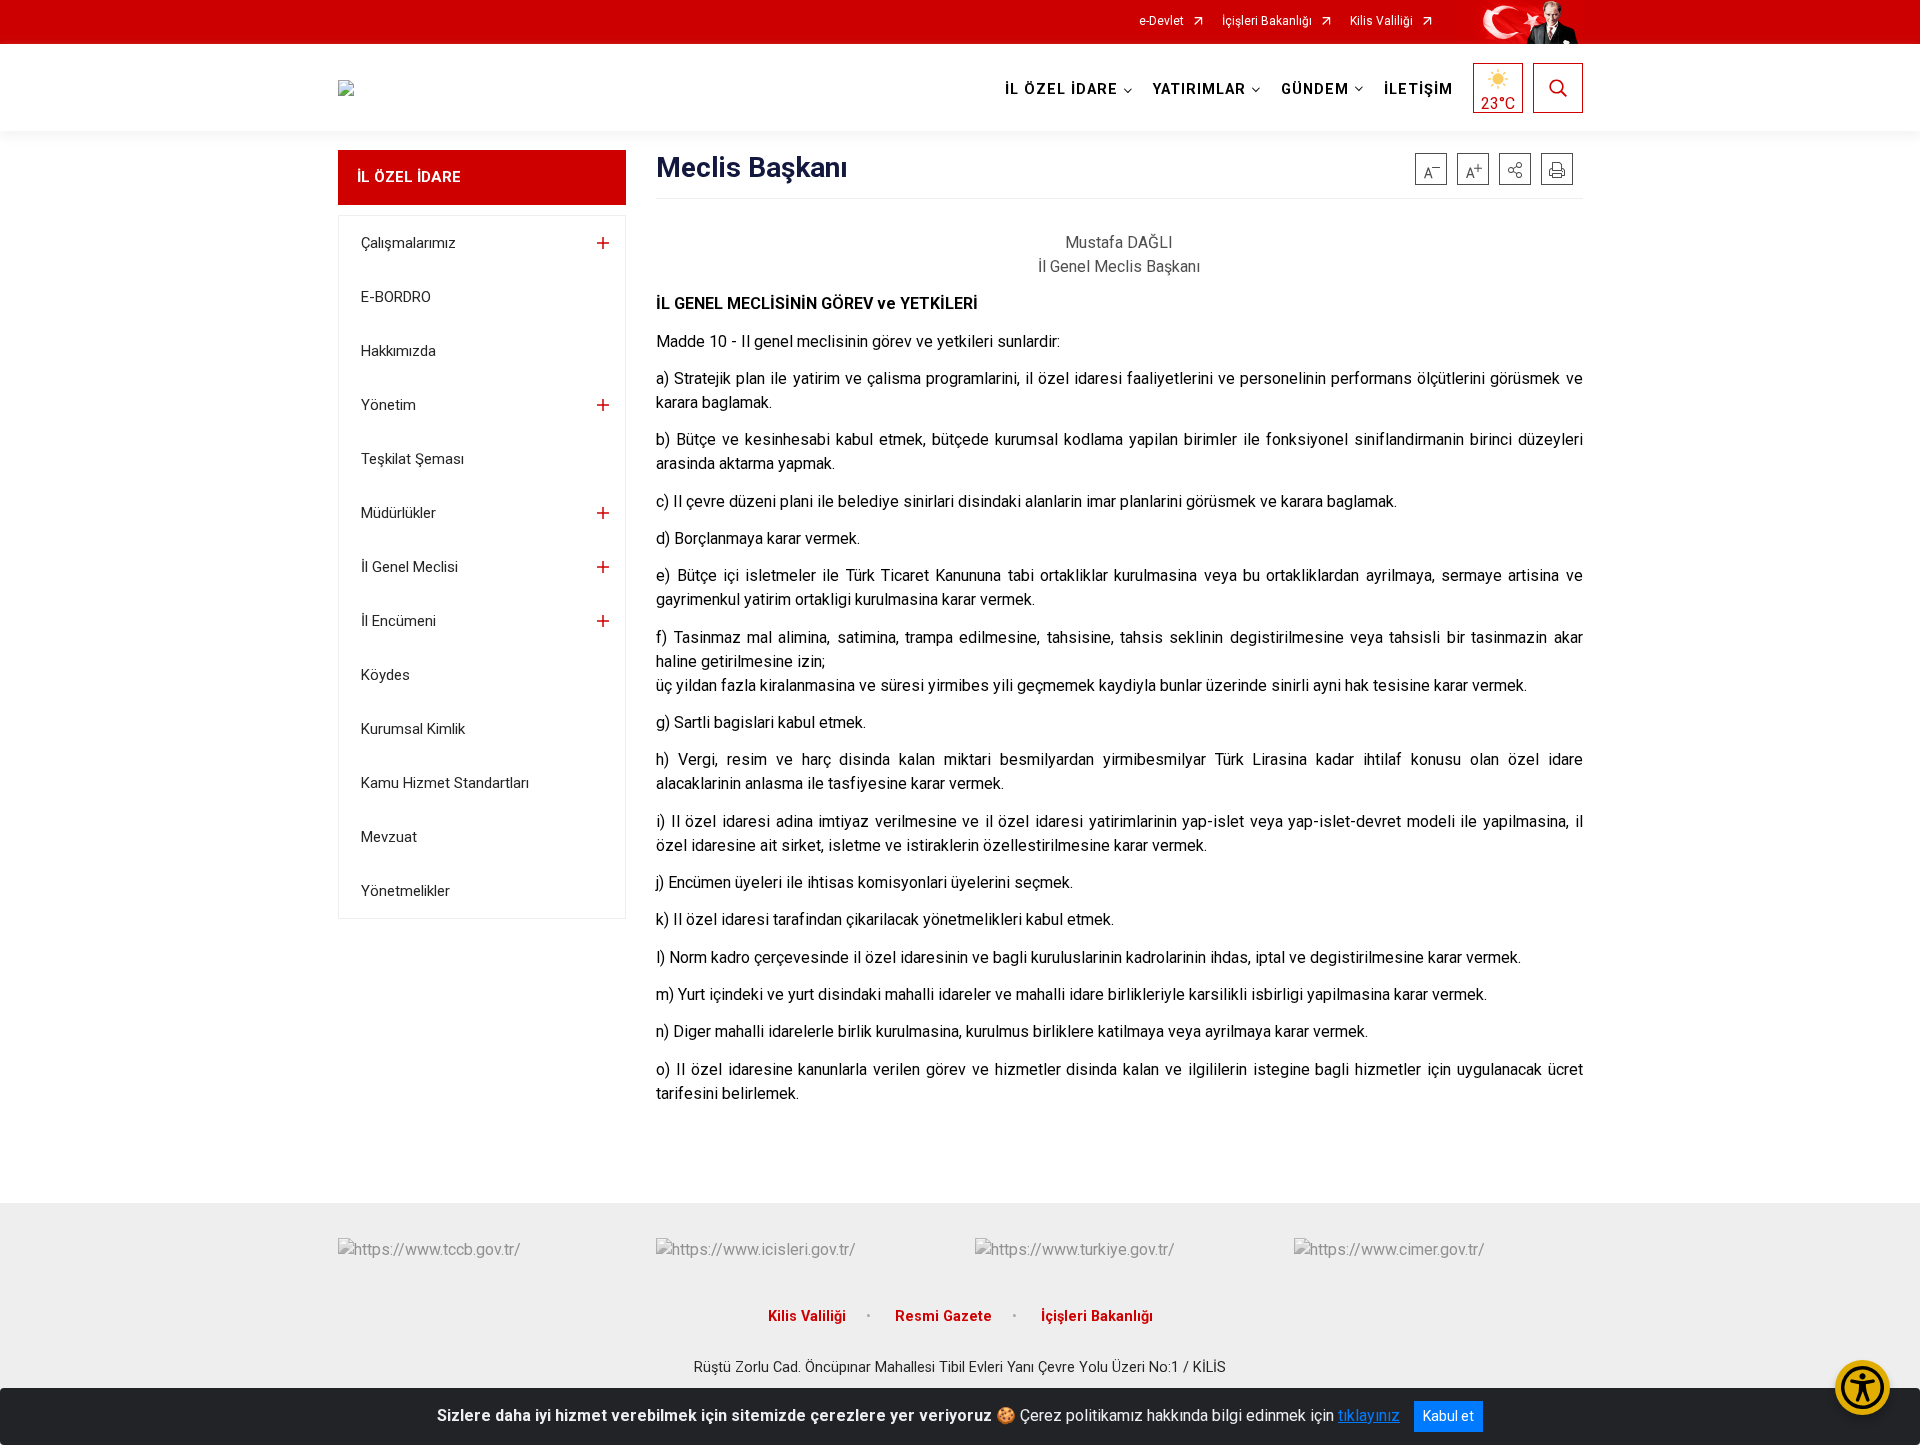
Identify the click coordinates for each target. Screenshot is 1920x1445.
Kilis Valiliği (1381, 21)
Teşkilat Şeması (412, 459)
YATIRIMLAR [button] (1199, 89)
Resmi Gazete (943, 1316)
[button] (1515, 169)
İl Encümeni (398, 621)
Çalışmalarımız (408, 243)
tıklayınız (1369, 1415)
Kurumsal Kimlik (413, 729)
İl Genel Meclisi (409, 567)
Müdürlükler (398, 513)
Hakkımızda (398, 351)
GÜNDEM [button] (1315, 89)
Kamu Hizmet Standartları (445, 783)
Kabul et (1448, 1416)
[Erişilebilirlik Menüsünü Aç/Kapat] (1862, 1387)
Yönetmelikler (405, 891)
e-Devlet (1161, 21)
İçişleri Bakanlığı (1267, 21)
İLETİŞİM (1418, 89)
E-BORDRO (396, 297)
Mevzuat (389, 837)
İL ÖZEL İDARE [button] (1061, 89)
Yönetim (388, 405)
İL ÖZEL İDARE (409, 177)
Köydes (385, 675)
